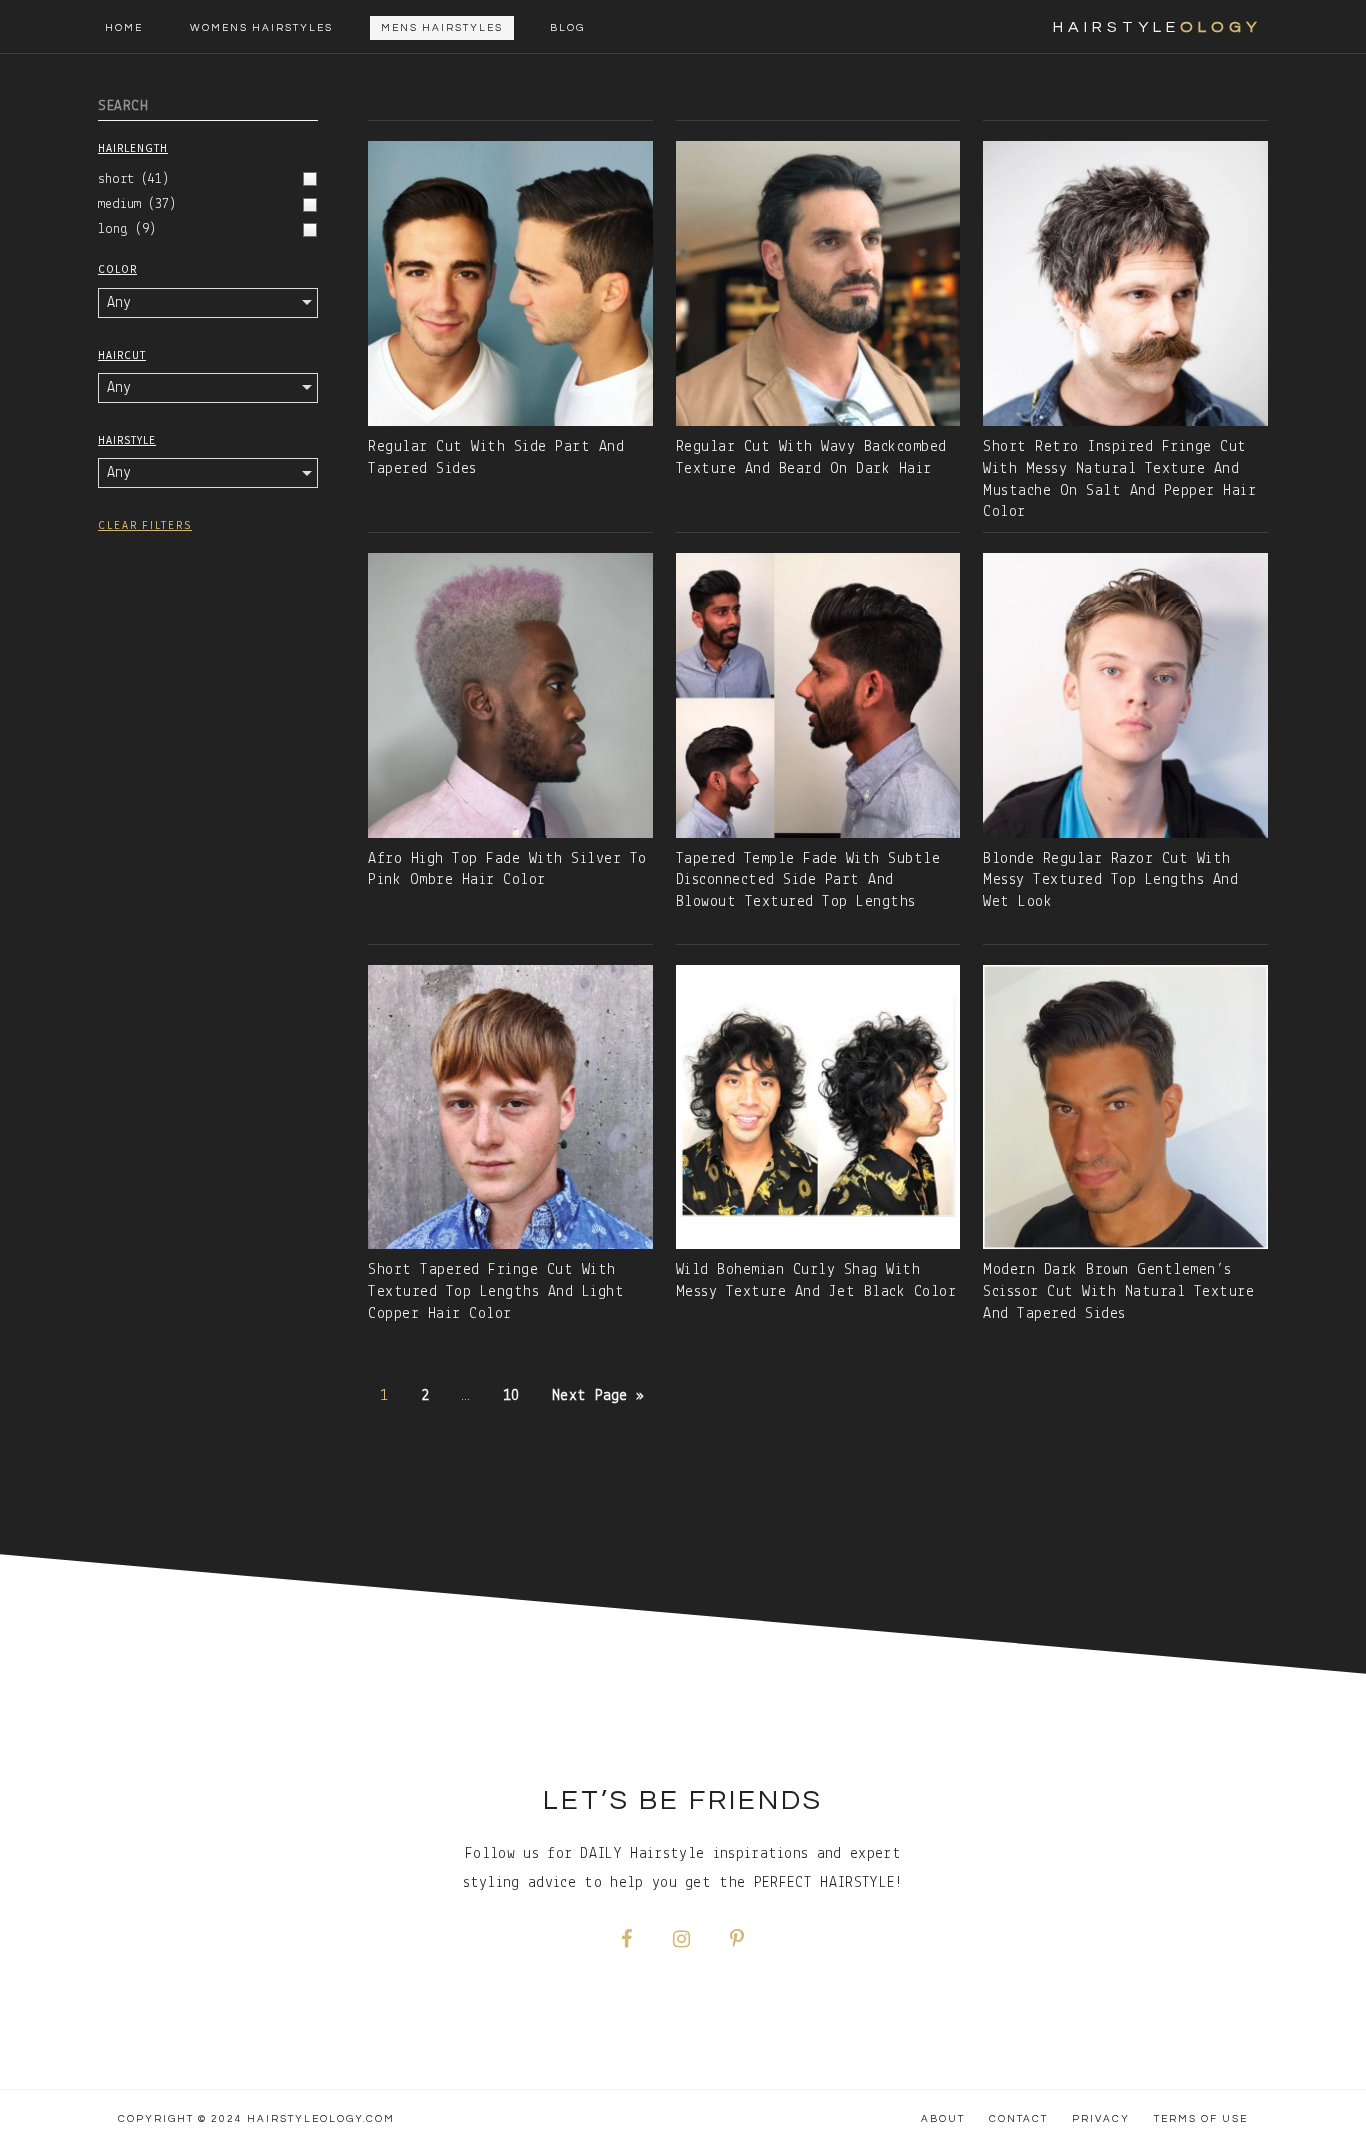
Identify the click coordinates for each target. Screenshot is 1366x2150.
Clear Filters (145, 525)
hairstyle (1157, 27)
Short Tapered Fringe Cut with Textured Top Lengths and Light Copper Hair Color (496, 1292)
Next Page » (598, 1396)
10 (511, 1396)
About (943, 2119)
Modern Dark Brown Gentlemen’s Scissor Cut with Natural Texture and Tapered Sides (1118, 1292)
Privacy (1101, 2119)
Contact (1018, 2119)
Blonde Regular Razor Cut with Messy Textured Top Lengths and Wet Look (1110, 881)
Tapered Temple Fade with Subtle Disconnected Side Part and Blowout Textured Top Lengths (808, 881)
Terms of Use (1201, 2119)
